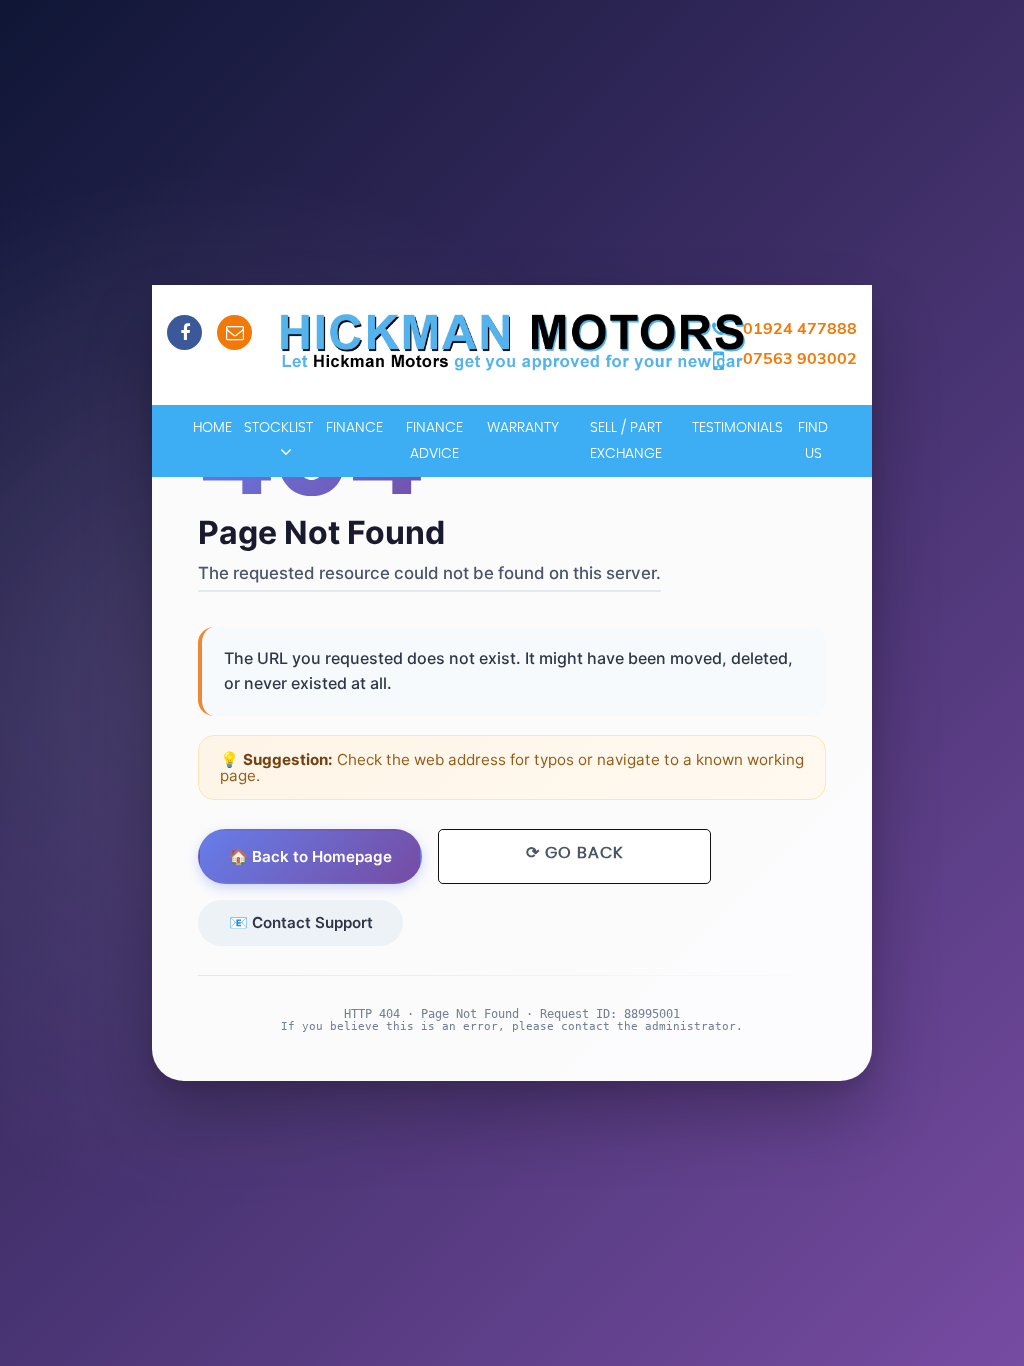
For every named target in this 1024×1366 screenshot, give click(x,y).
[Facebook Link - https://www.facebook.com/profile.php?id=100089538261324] (184, 332)
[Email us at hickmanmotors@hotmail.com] (234, 332)
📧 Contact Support (301, 922)
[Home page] (512, 341)
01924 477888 (800, 328)
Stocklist (278, 428)
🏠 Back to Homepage (310, 856)
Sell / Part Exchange (626, 441)
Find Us (813, 441)
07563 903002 (800, 358)
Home (212, 428)
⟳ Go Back (574, 853)
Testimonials (737, 428)
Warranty (523, 428)
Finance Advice (434, 441)
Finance (354, 428)
